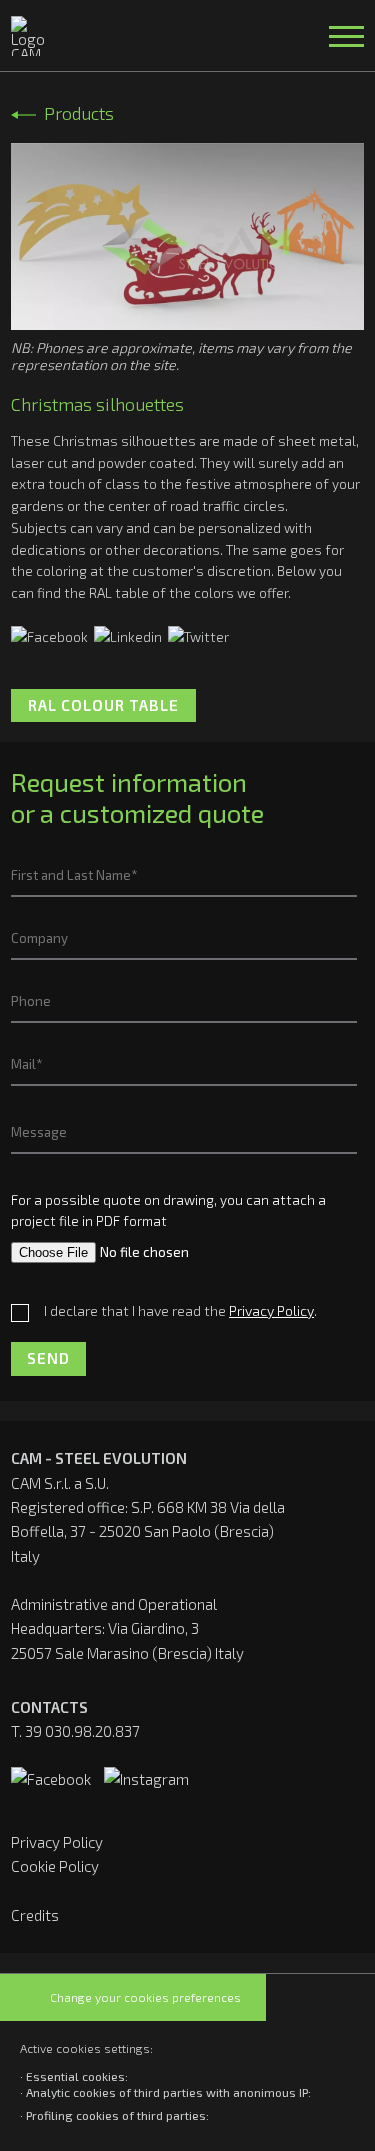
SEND (48, 1358)
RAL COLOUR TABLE (103, 705)
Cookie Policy (55, 1866)
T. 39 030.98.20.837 (75, 1731)
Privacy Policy (57, 1842)
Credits (35, 1915)
